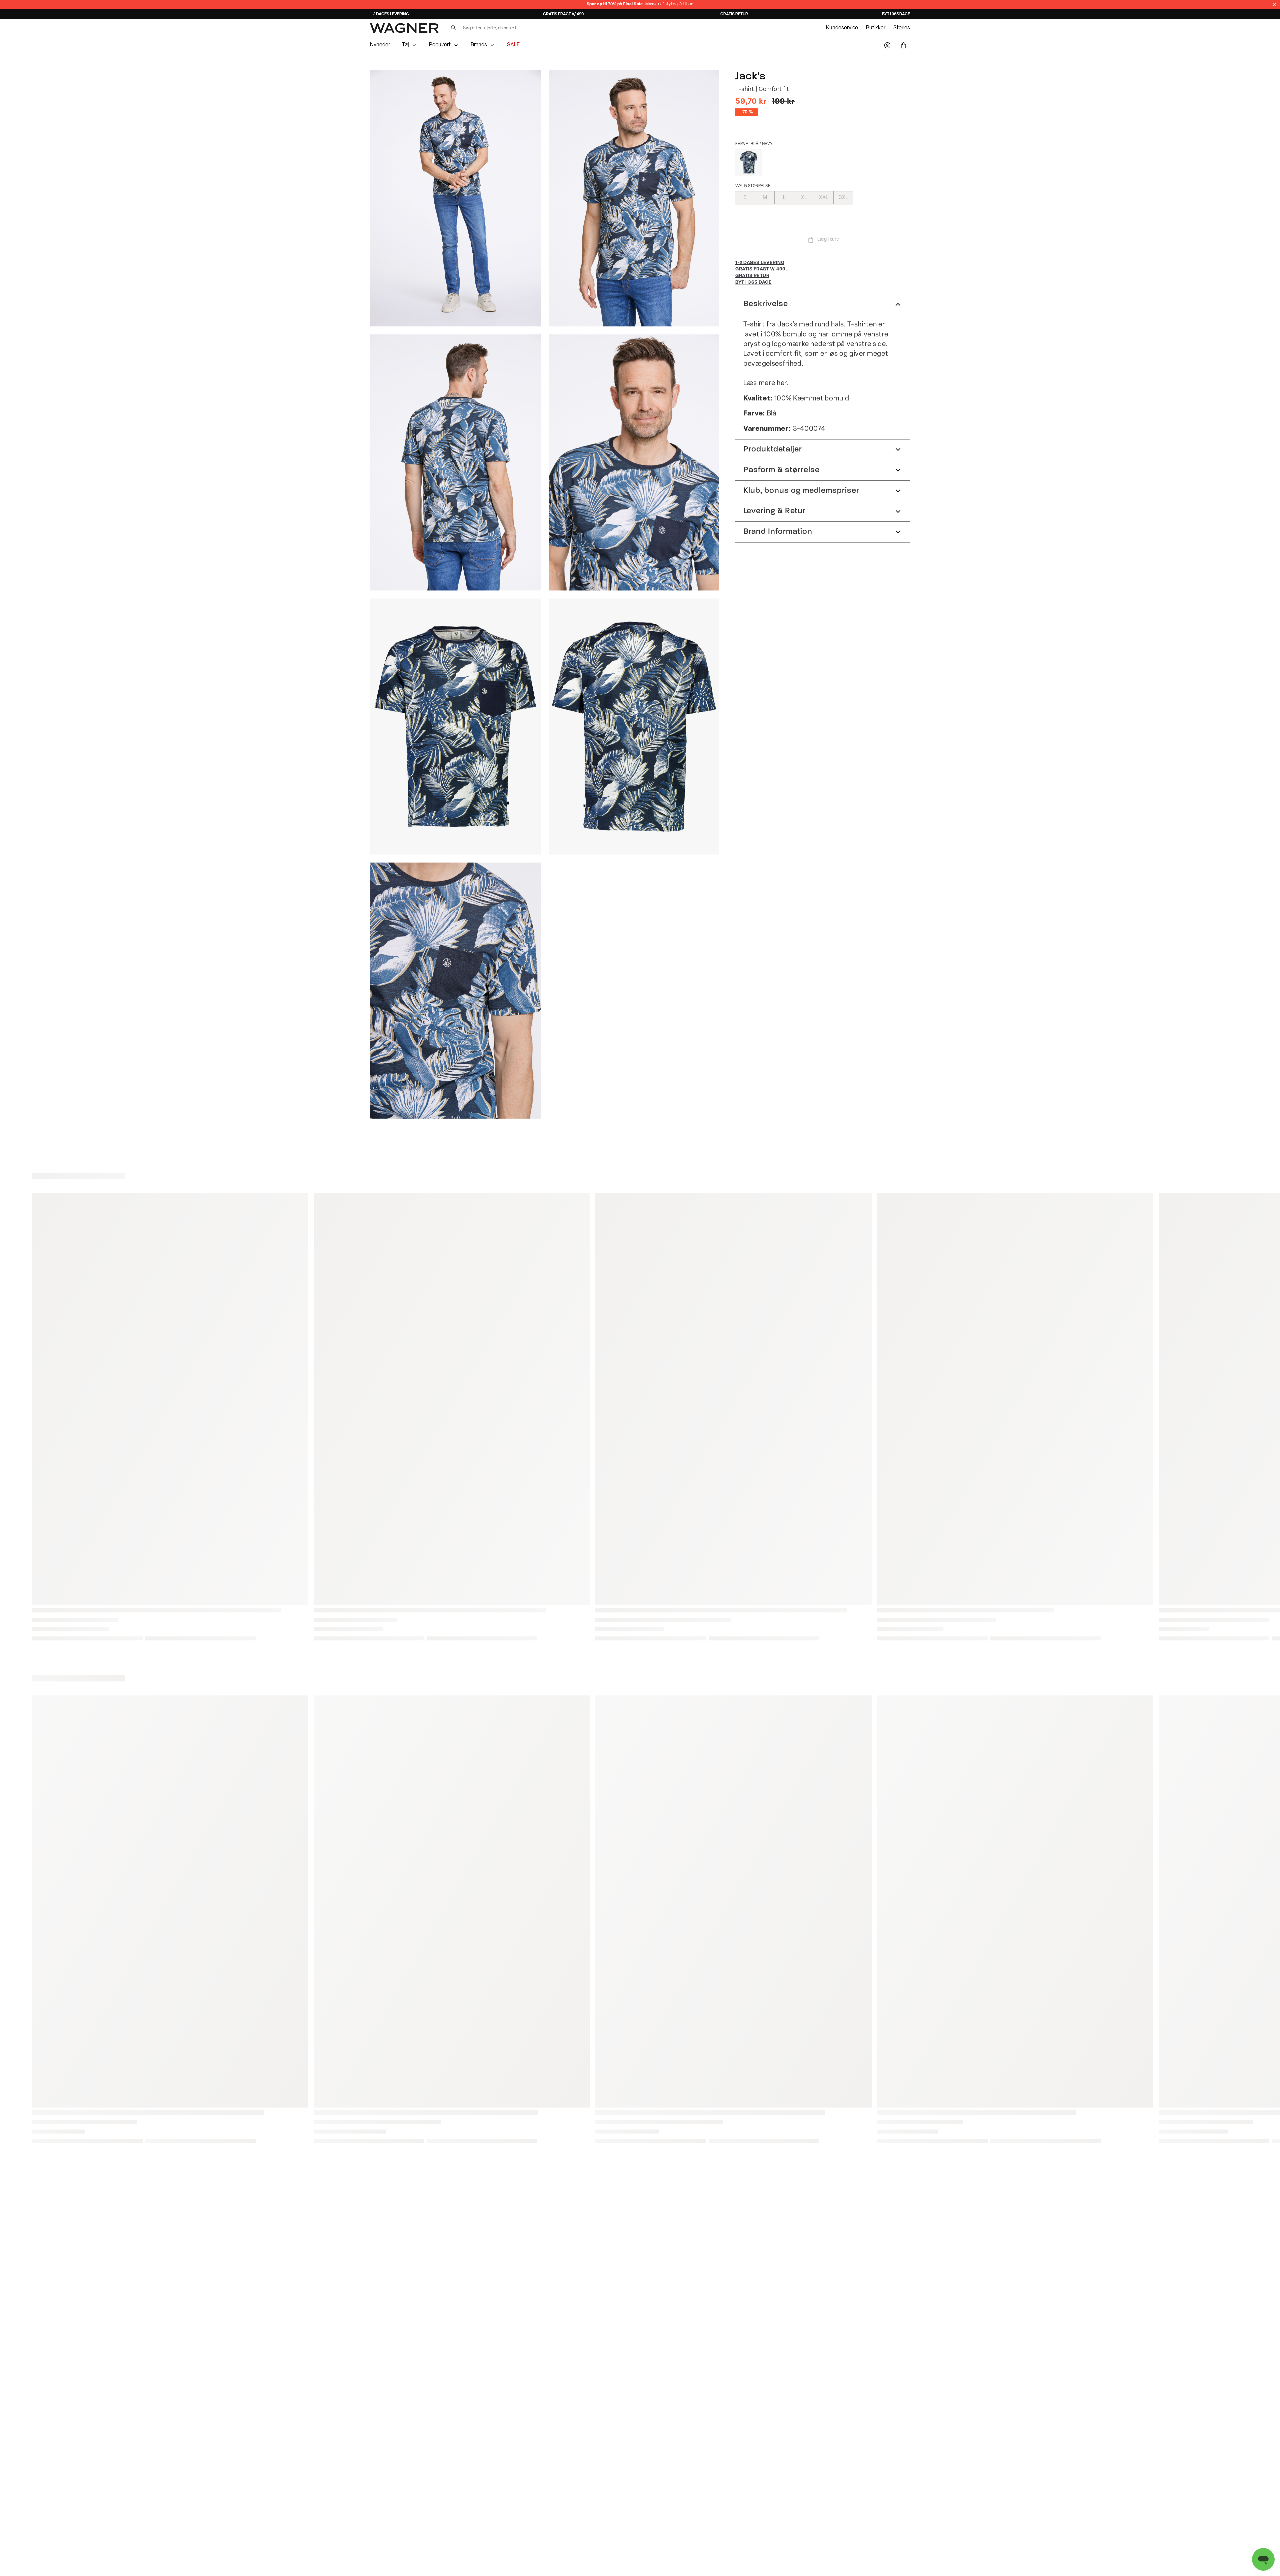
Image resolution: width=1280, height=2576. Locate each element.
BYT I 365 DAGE (896, 14)
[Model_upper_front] (634, 198)
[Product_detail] (455, 991)
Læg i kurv (828, 240)
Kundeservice (842, 28)
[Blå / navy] (749, 162)
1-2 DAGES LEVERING (389, 14)
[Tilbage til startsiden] (404, 28)
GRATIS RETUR (734, 14)
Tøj (405, 45)
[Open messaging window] (1263, 2559)
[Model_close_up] (634, 462)
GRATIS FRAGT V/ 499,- (565, 14)
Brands (479, 45)
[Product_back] (634, 727)
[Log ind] (887, 45)
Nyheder (380, 45)
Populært (440, 45)
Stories (902, 28)
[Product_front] (455, 727)
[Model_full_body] (455, 198)
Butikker (876, 28)
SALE (513, 45)
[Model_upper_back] (455, 462)
